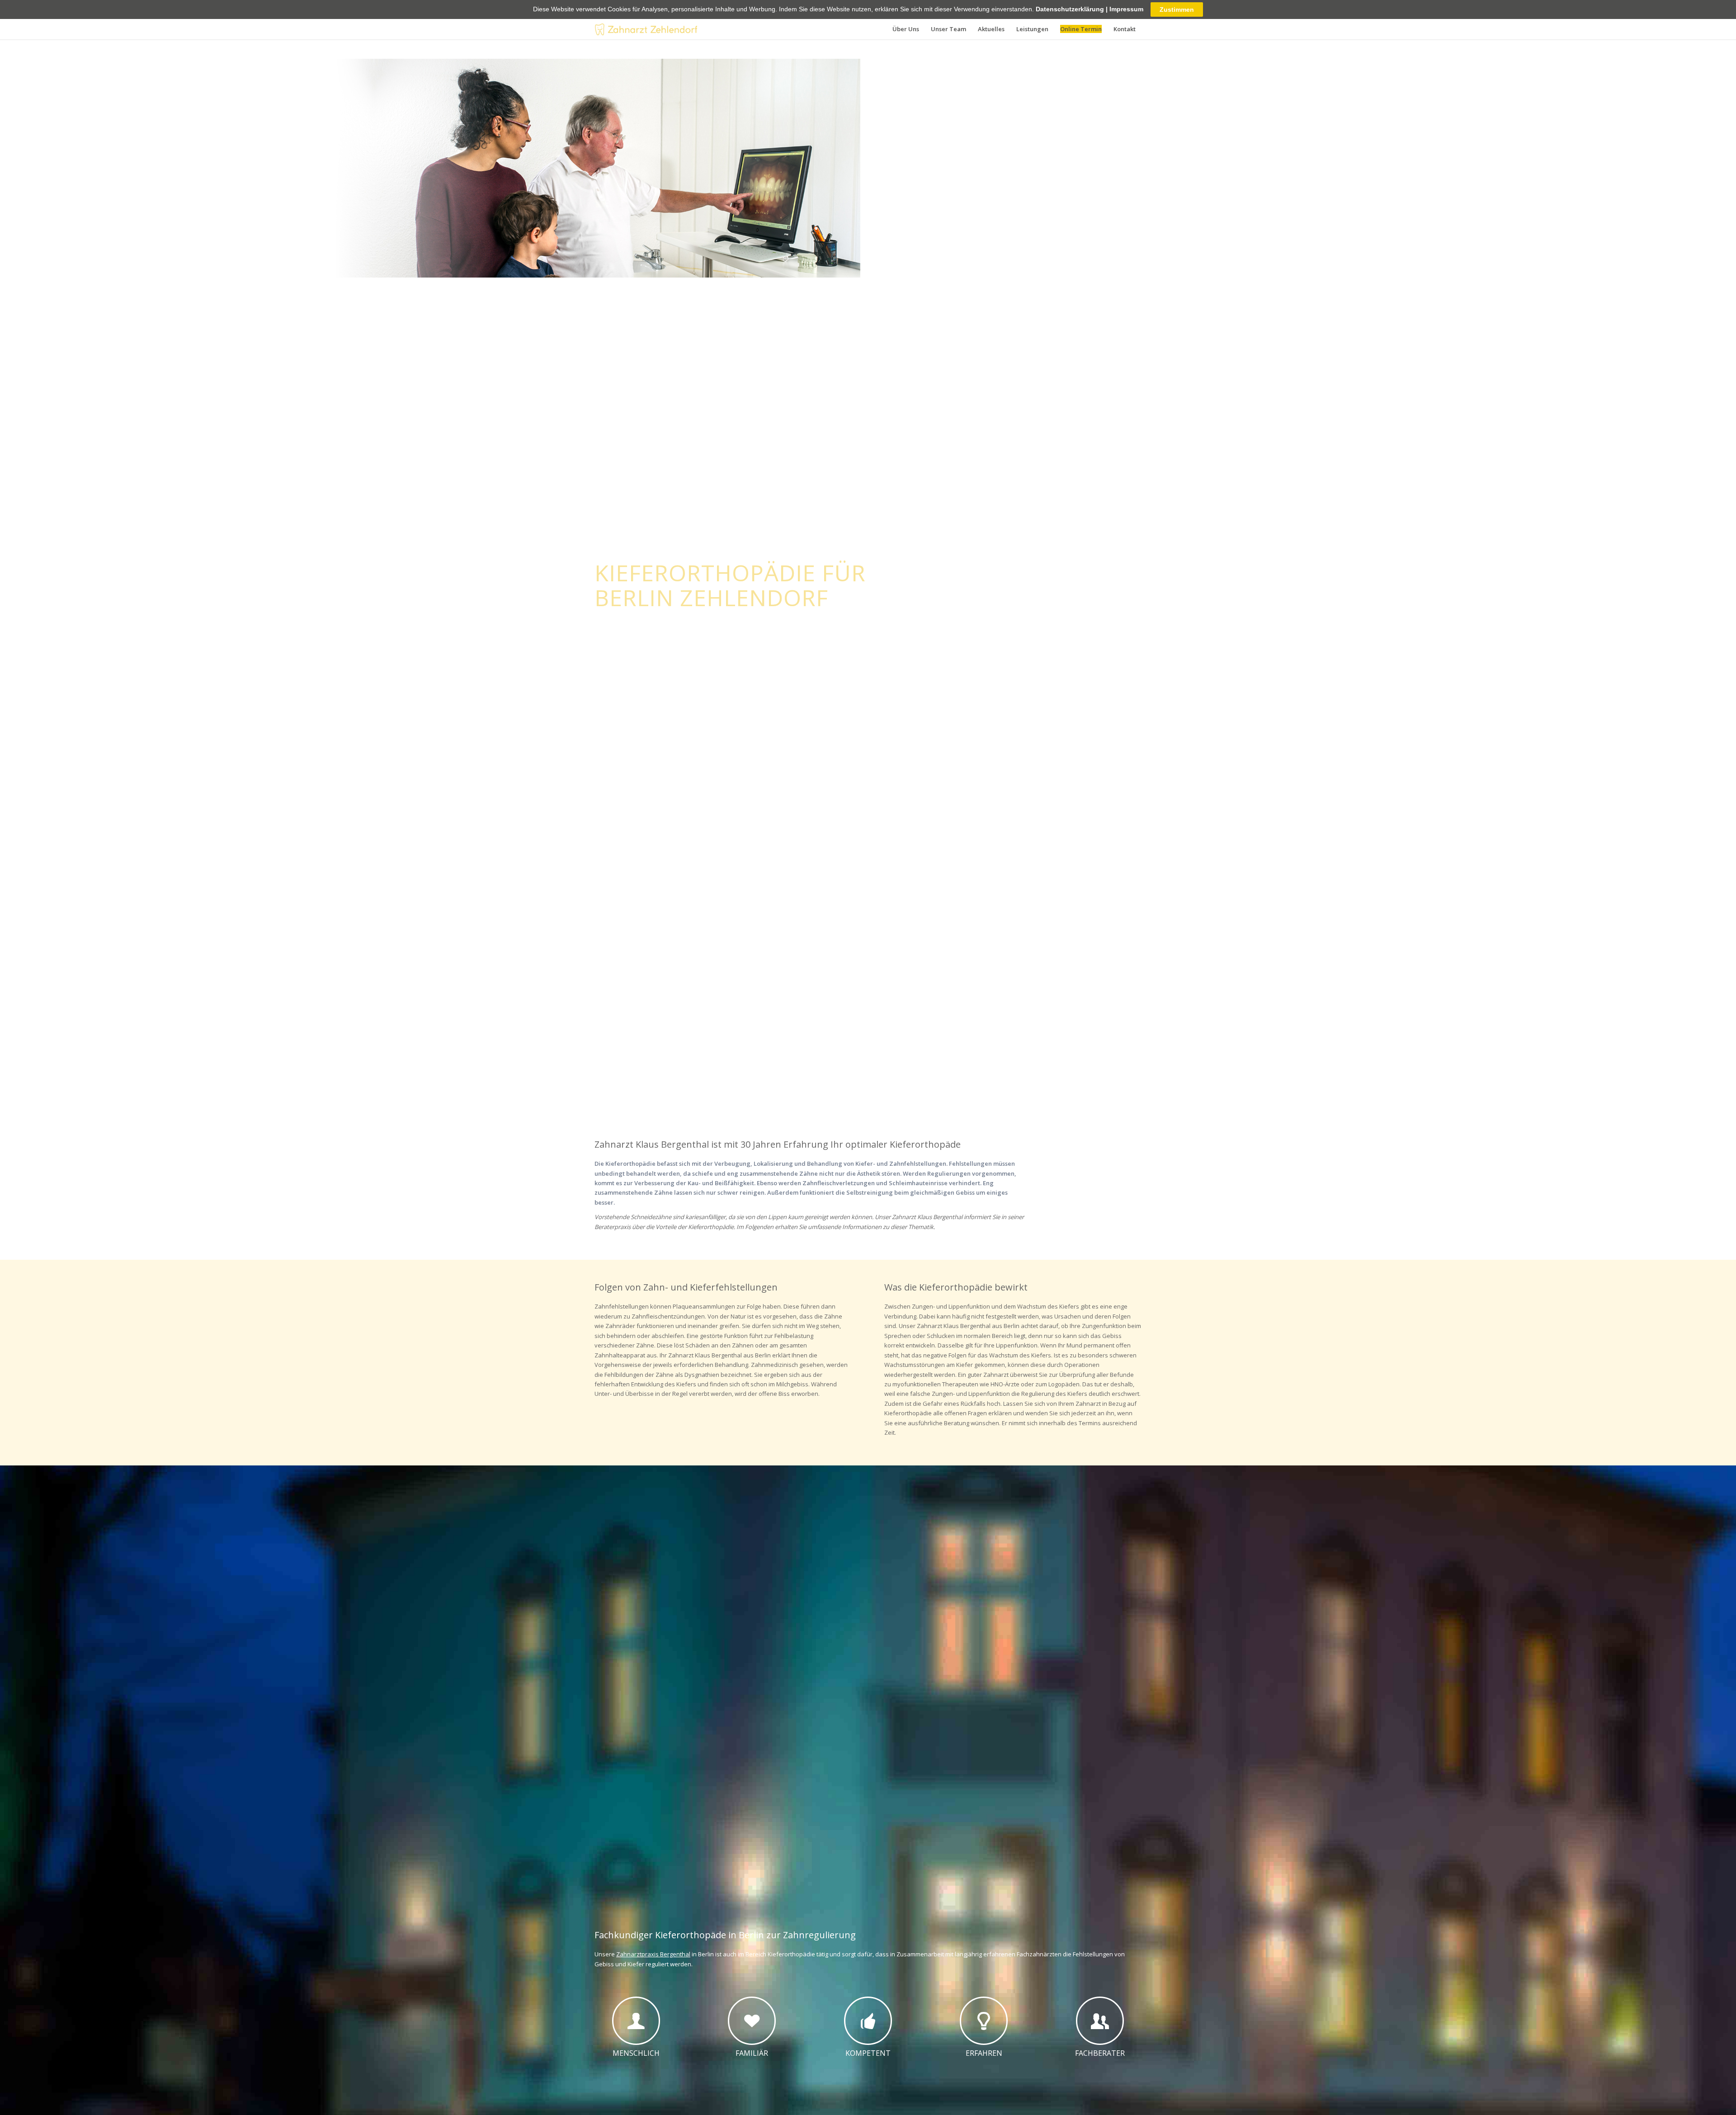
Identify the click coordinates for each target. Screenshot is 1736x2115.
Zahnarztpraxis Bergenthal (653, 1954)
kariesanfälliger (705, 1217)
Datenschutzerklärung (1070, 9)
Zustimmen (1177, 9)
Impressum (1126, 9)
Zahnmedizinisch (774, 1365)
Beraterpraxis (613, 1227)
